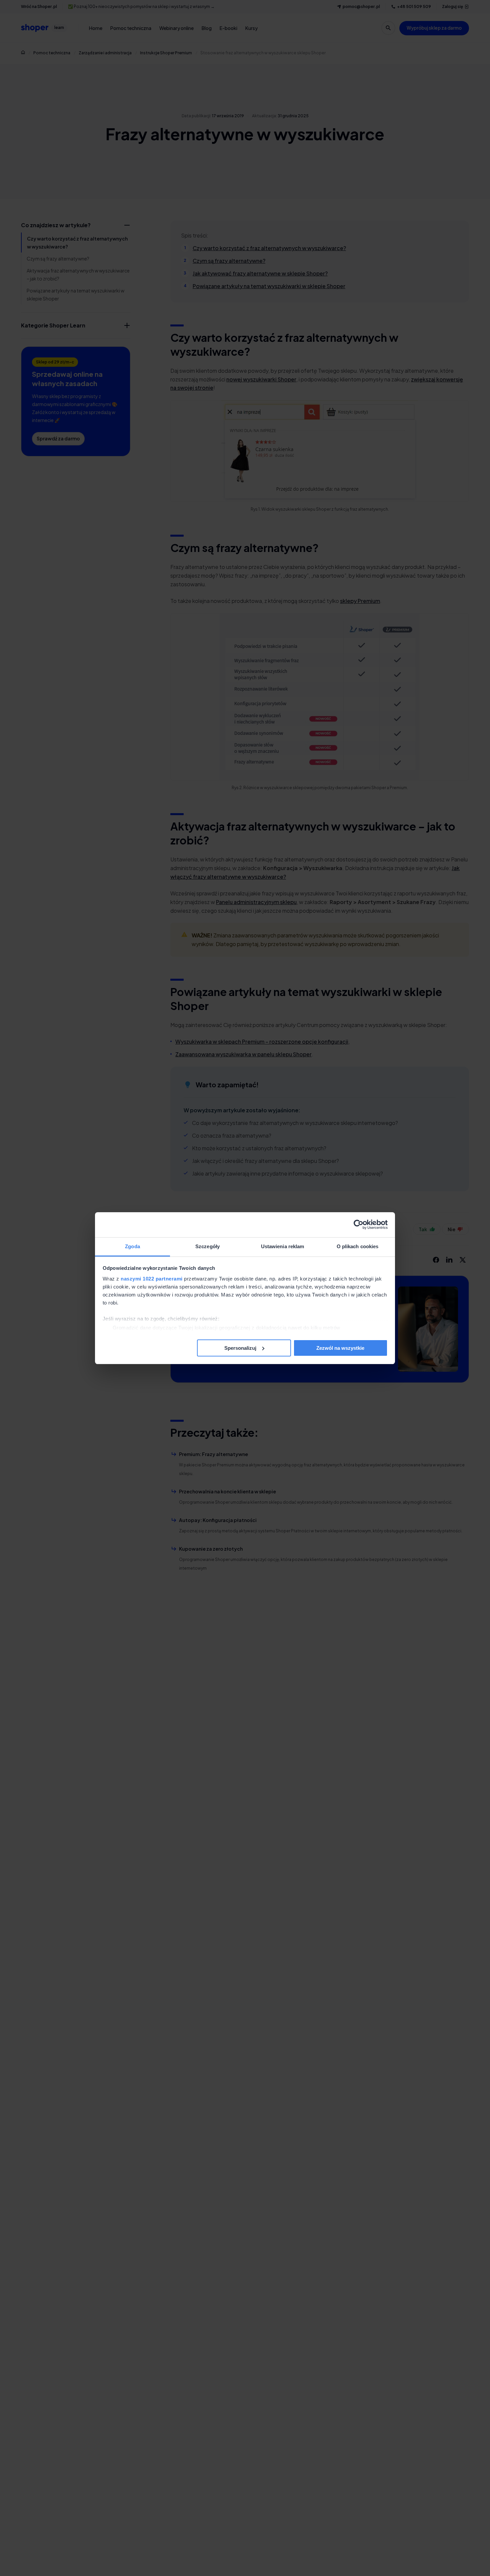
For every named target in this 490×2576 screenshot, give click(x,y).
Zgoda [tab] (132, 1246)
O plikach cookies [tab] (358, 1246)
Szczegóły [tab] (207, 1246)
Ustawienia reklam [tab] (283, 1246)
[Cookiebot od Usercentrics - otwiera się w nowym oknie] (358, 1225)
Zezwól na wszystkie (340, 1348)
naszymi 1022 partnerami (152, 1279)
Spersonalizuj (240, 1348)
